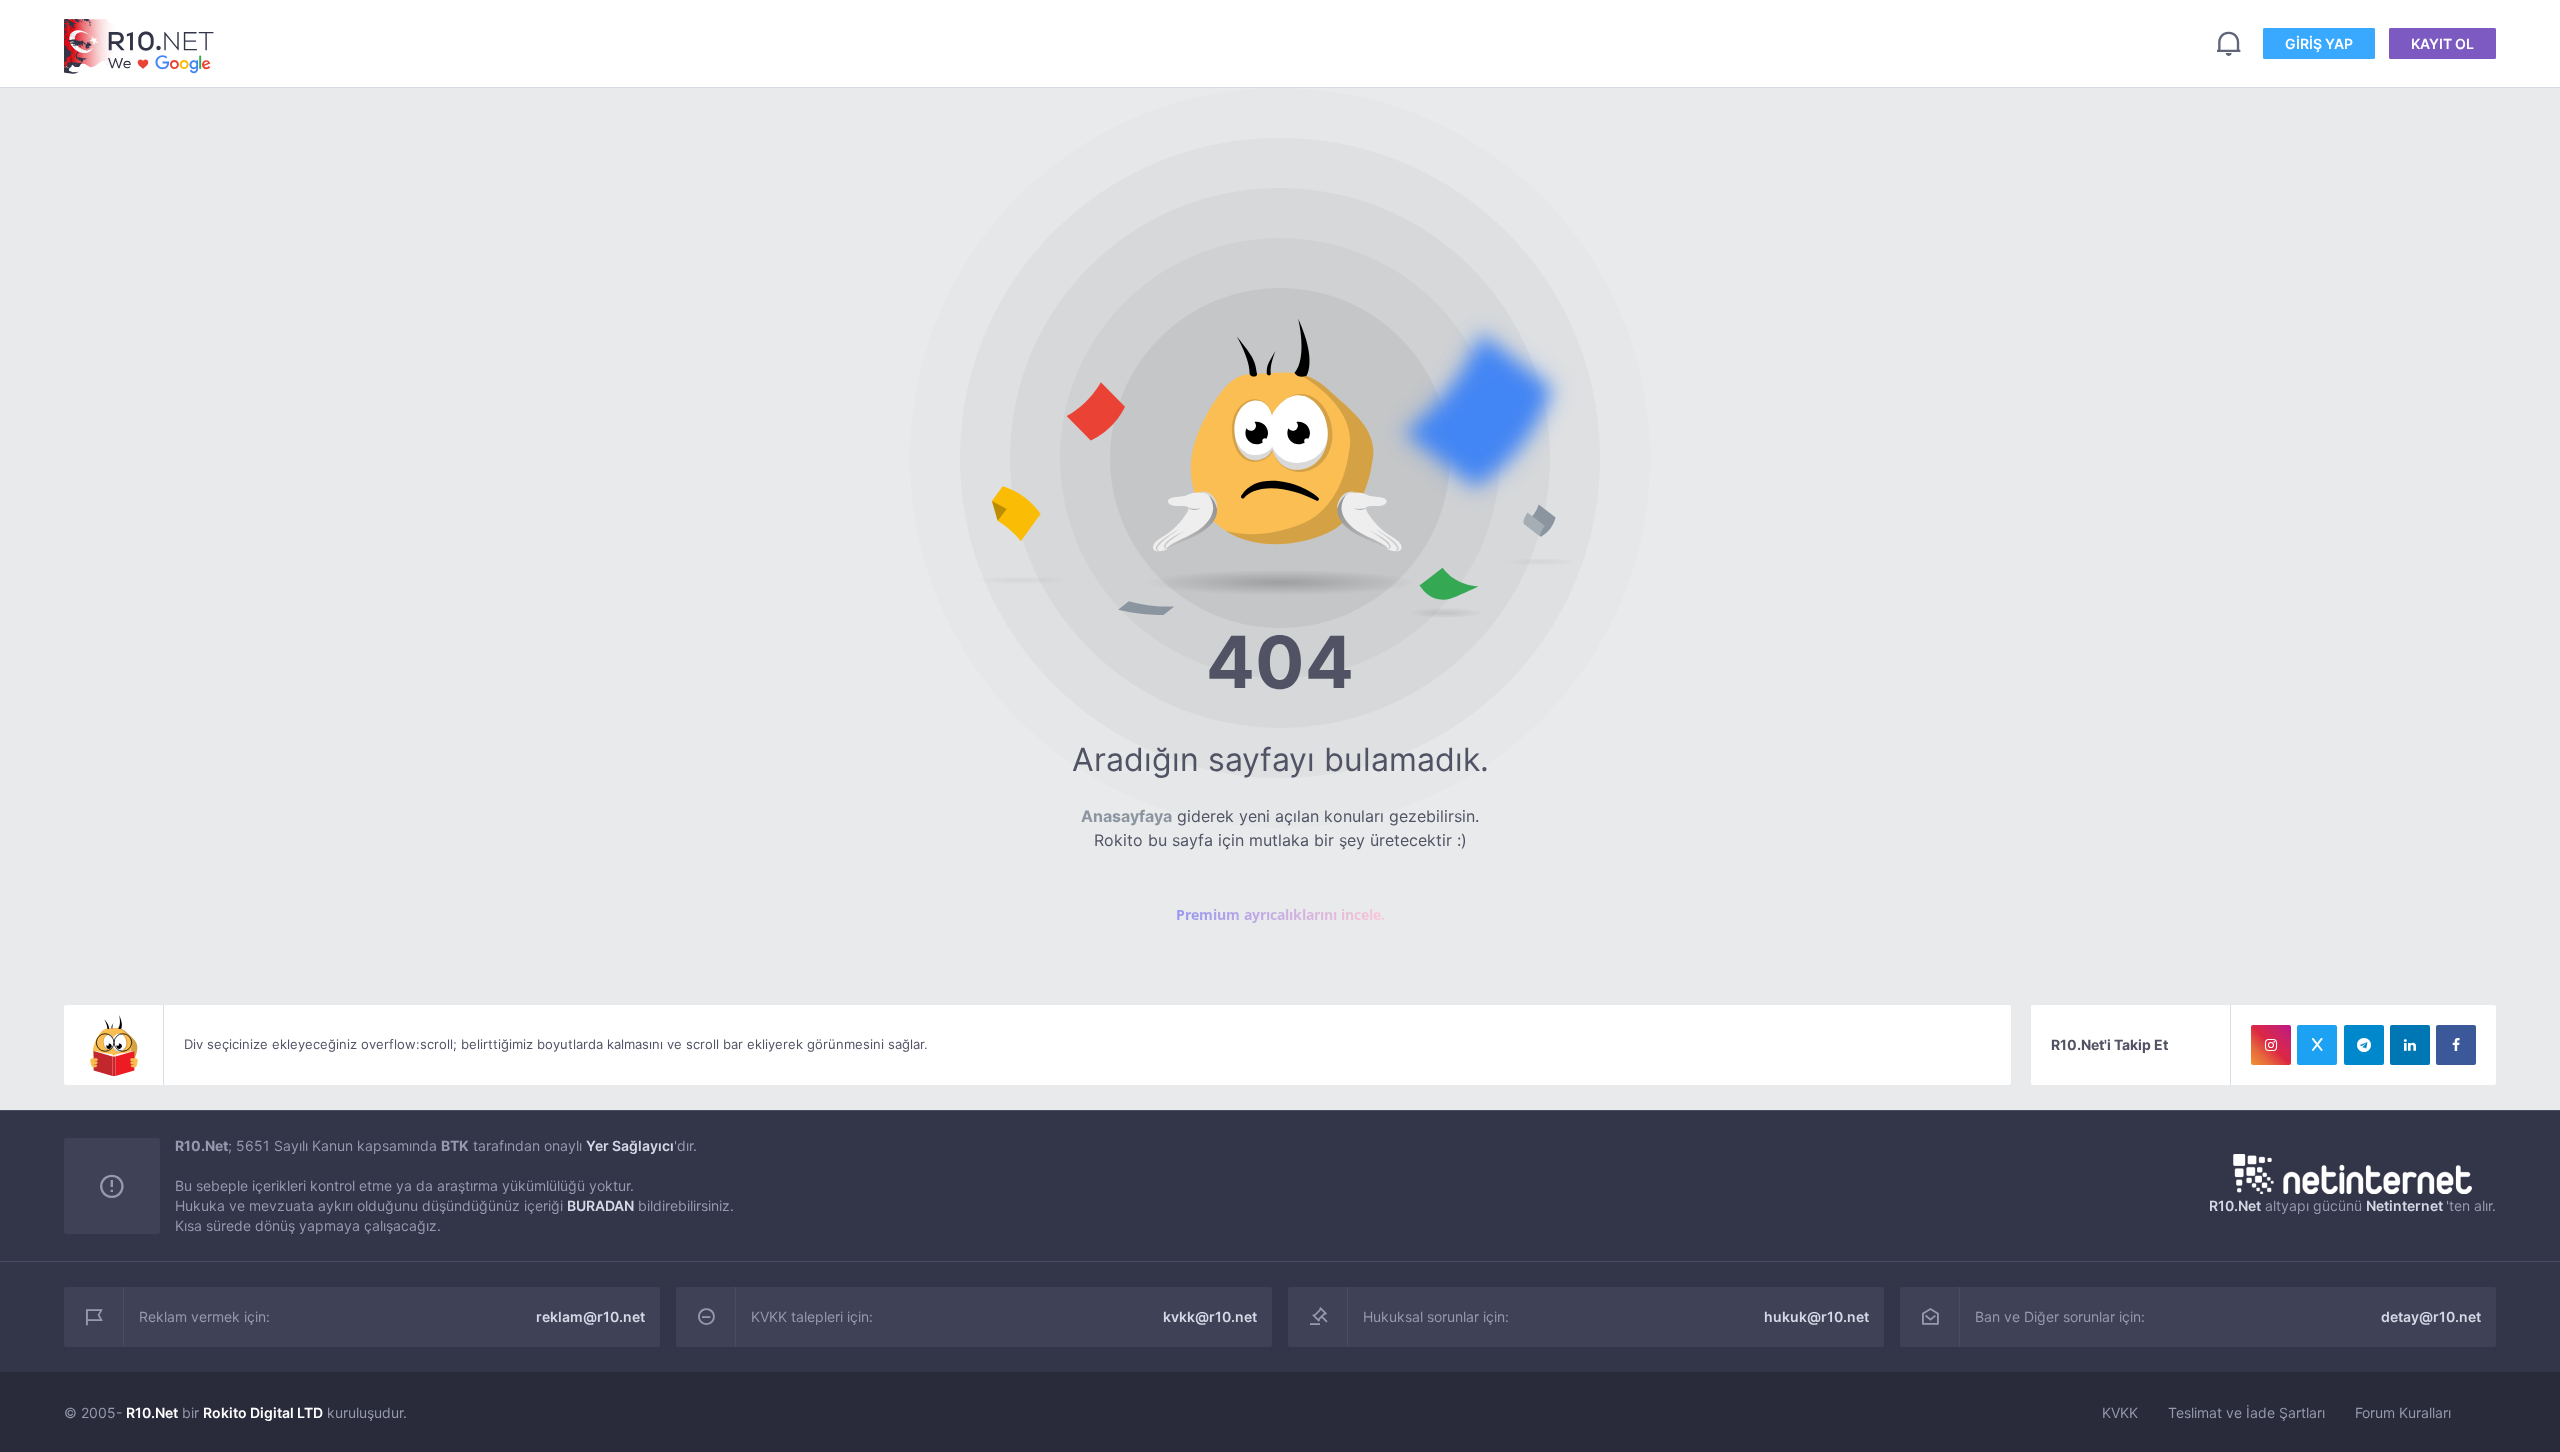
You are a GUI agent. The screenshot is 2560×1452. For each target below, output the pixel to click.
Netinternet (2404, 1205)
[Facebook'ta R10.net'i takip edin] (2456, 1045)
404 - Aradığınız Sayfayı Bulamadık (139, 46)
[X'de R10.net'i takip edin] (2317, 1045)
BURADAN (600, 1205)
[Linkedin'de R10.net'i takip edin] (2410, 1045)
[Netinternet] (2352, 1174)
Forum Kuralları (2403, 1412)
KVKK (2120, 1412)
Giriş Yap (2319, 43)
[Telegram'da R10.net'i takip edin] (2364, 1045)
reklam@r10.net (590, 1316)
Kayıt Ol (2442, 43)
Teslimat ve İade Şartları (2246, 1412)
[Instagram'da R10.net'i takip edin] (2271, 1045)
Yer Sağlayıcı (630, 1145)
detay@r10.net (2431, 1316)
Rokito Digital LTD (263, 1412)
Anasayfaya (1126, 816)
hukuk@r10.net (1816, 1316)
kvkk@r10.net (1210, 1316)
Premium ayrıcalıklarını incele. (1280, 914)
